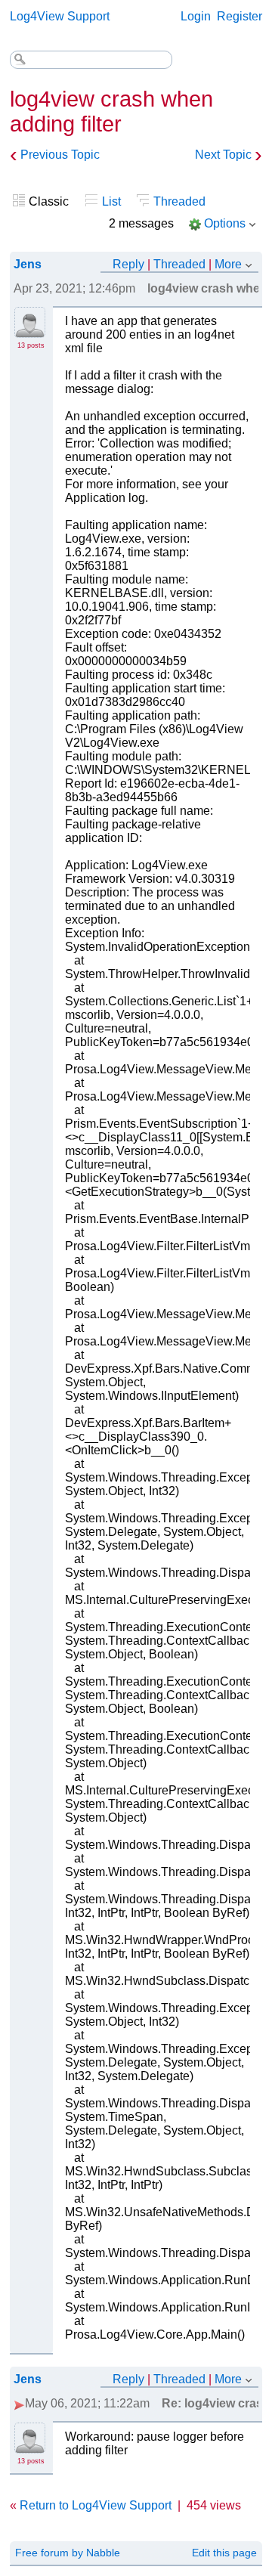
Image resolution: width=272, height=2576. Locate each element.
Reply (128, 264)
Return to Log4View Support (96, 2505)
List (111, 201)
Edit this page (224, 2553)
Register (240, 16)
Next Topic (223, 155)
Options (225, 223)
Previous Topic (60, 155)
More (228, 264)
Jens (28, 264)
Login (196, 16)
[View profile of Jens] (30, 329)
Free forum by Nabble (68, 2553)
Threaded (179, 201)
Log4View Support (60, 16)
